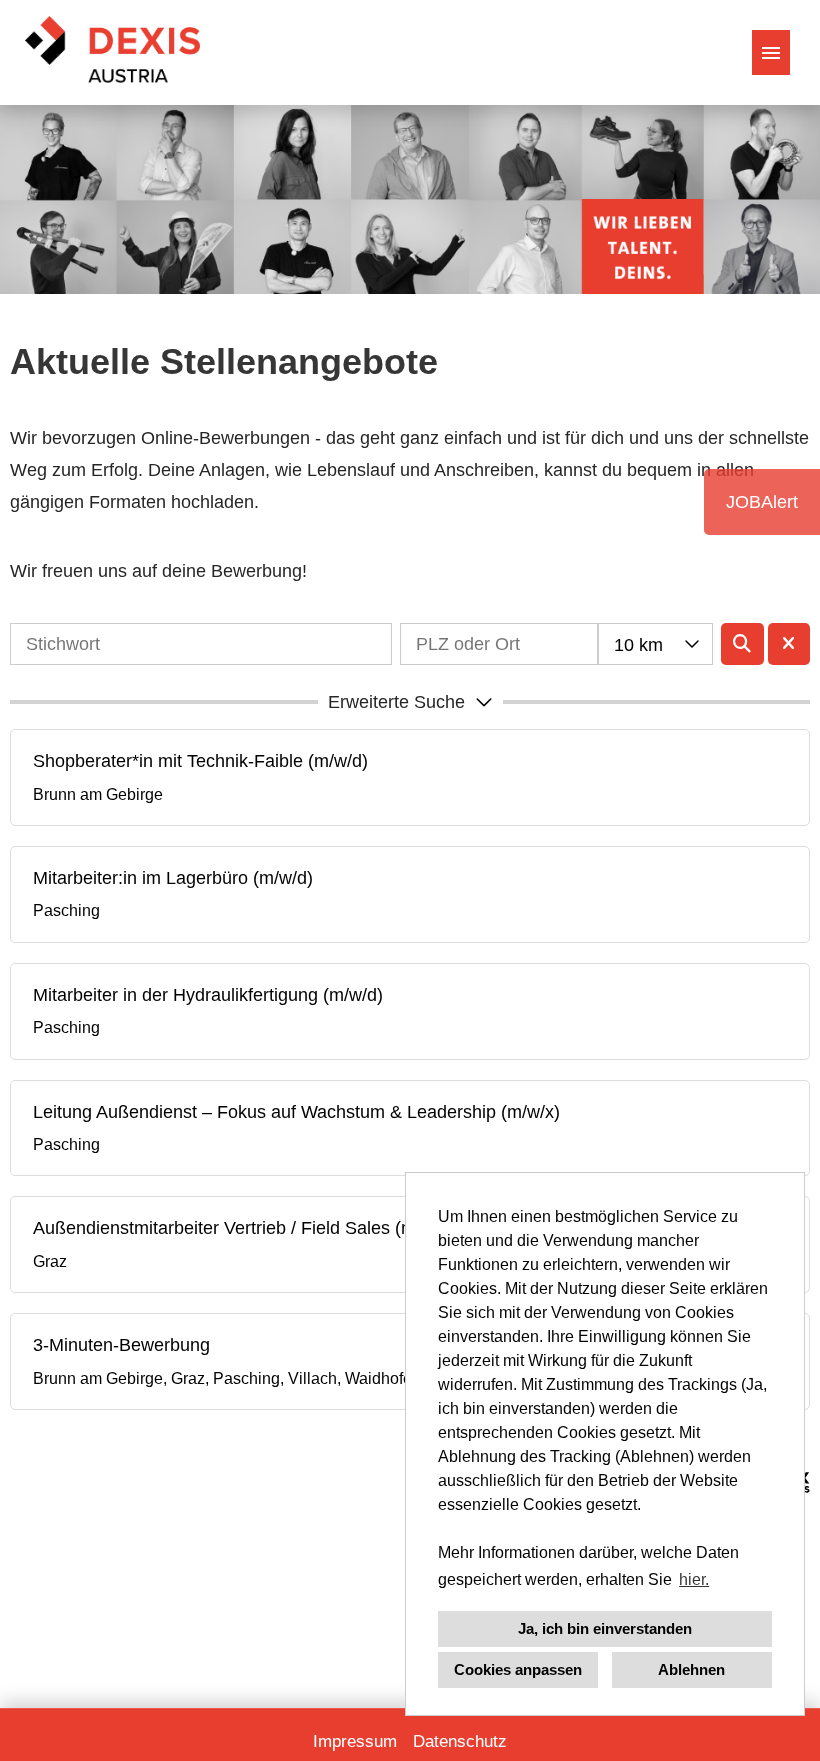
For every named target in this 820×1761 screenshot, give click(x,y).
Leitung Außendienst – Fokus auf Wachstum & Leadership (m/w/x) (296, 1112)
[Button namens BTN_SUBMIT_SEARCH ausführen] (742, 644)
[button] (410, 702)
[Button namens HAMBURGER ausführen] (771, 52)
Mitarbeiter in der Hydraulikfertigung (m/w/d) (208, 995)
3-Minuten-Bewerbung (121, 1345)
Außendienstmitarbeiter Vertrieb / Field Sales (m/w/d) (244, 1228)
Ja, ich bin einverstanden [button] (605, 1628)
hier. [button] (694, 1579)
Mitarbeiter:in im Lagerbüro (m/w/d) (173, 878)
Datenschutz (460, 1741)
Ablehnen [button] (691, 1669)
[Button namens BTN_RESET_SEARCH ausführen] (789, 644)
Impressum (355, 1741)
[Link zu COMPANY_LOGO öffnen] (112, 52)
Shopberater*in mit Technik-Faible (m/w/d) (200, 761)
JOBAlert (762, 502)
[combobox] (655, 644)
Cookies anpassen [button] (518, 1669)
